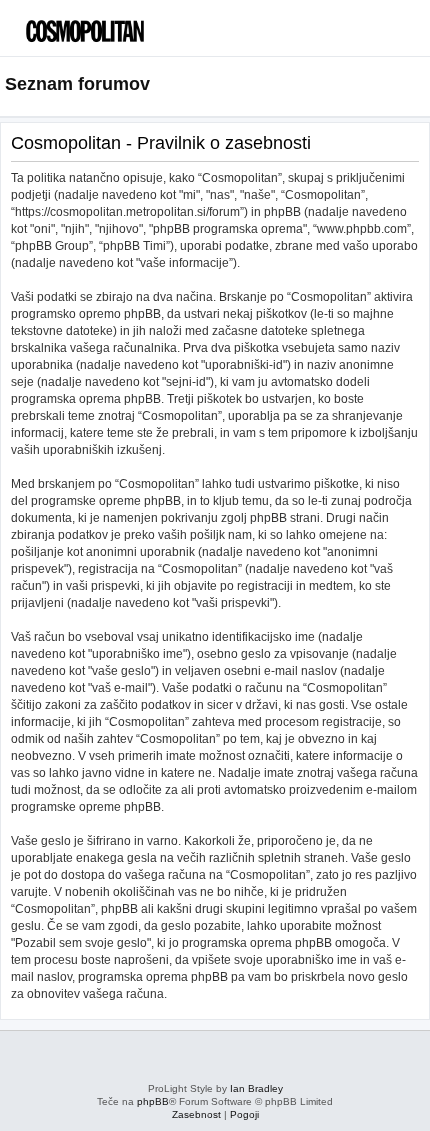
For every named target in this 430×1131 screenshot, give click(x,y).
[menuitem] (379, 35)
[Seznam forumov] (105, 25)
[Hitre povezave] (418, 85)
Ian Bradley (256, 1088)
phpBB (153, 1101)
